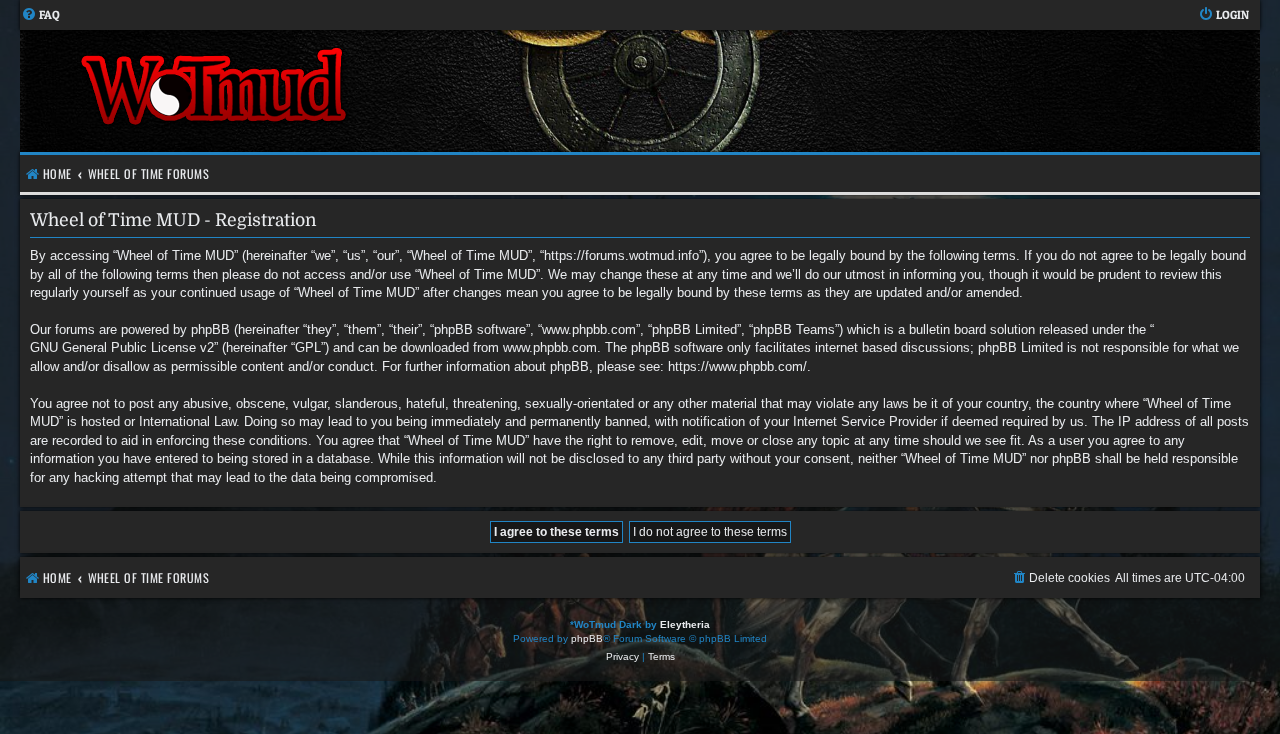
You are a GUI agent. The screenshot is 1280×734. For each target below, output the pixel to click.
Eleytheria (685, 624)
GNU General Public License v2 (122, 347)
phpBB (587, 638)
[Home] (330, 91)
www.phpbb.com (550, 347)
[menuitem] (40, 15)
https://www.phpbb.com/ (737, 366)
